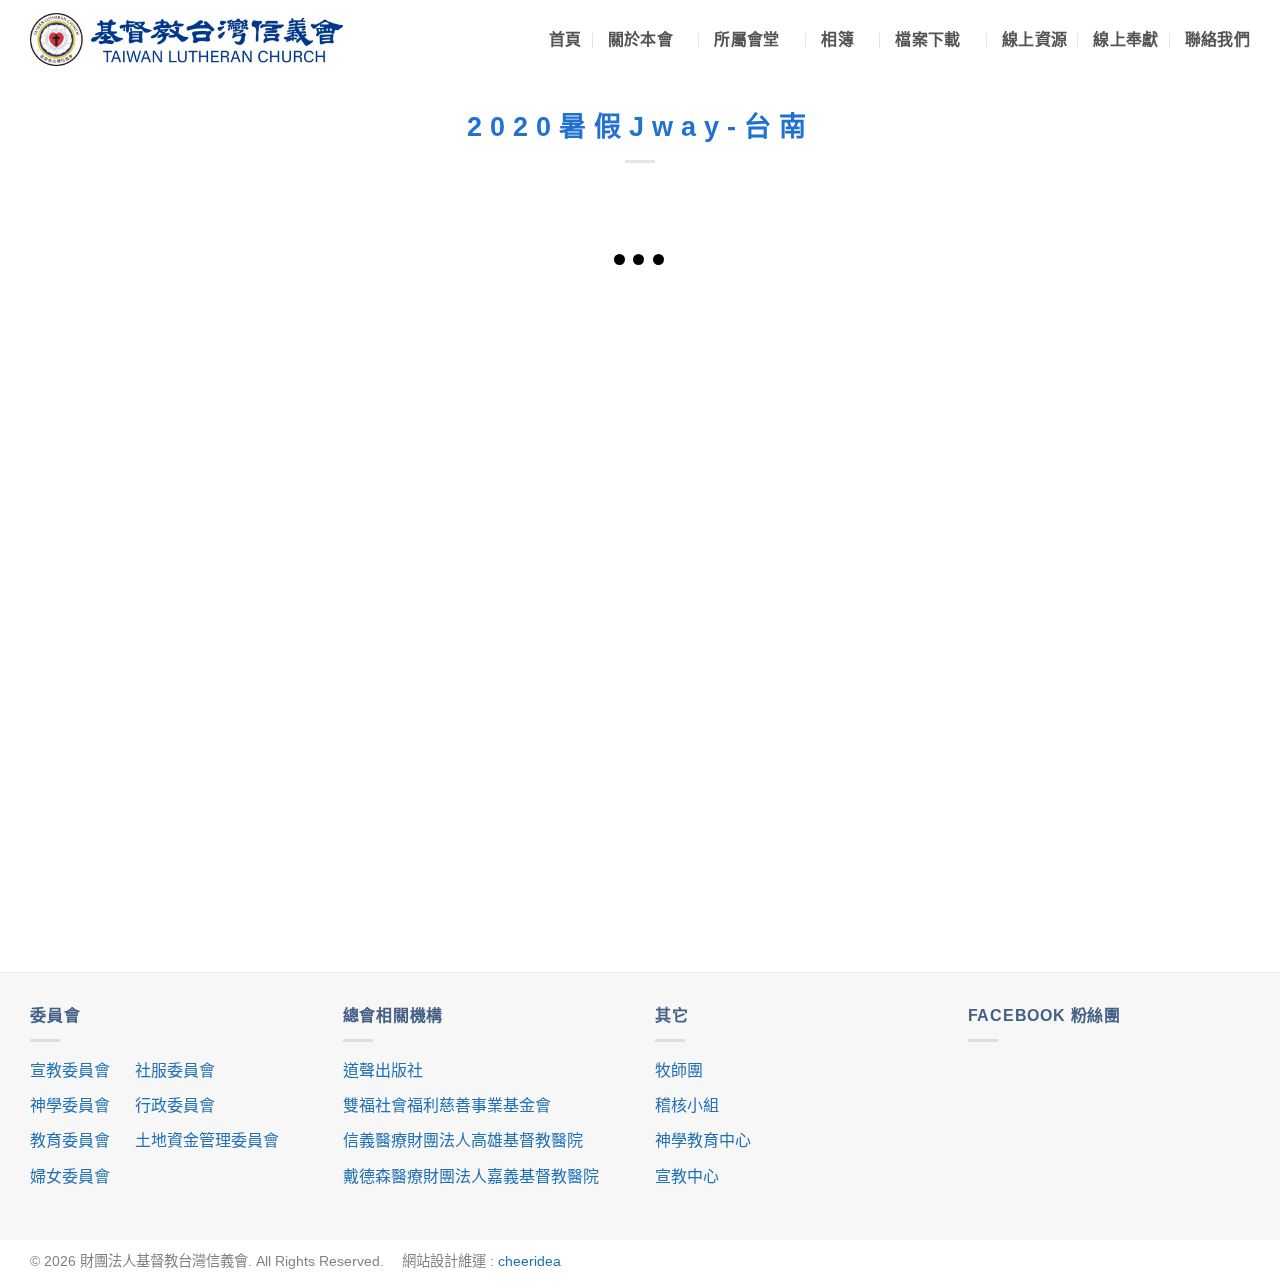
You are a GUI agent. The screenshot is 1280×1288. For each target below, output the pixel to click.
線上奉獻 (1125, 39)
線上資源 (1034, 39)
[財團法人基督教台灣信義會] (186, 39)
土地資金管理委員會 (207, 1140)
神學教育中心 (703, 1140)
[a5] (513, 575)
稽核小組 (687, 1105)
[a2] (766, 382)
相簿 (837, 39)
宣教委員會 (70, 1070)
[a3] (1019, 382)
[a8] (260, 767)
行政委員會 (175, 1105)
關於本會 (640, 39)
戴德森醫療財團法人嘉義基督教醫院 (471, 1176)
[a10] (766, 767)
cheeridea (529, 1261)
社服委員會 (175, 1070)
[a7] (1019, 575)
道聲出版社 (383, 1070)
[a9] (513, 767)
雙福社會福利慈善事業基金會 (447, 1105)
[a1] (513, 382)
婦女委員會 (70, 1176)
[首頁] (260, 382)
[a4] (260, 575)
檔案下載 (927, 39)
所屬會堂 (746, 39)
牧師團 (679, 1070)
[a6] (766, 575)
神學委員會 (70, 1105)
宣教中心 (687, 1176)
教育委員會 (70, 1140)
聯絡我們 (1217, 39)
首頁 (565, 39)
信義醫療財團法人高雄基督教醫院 (463, 1140)
